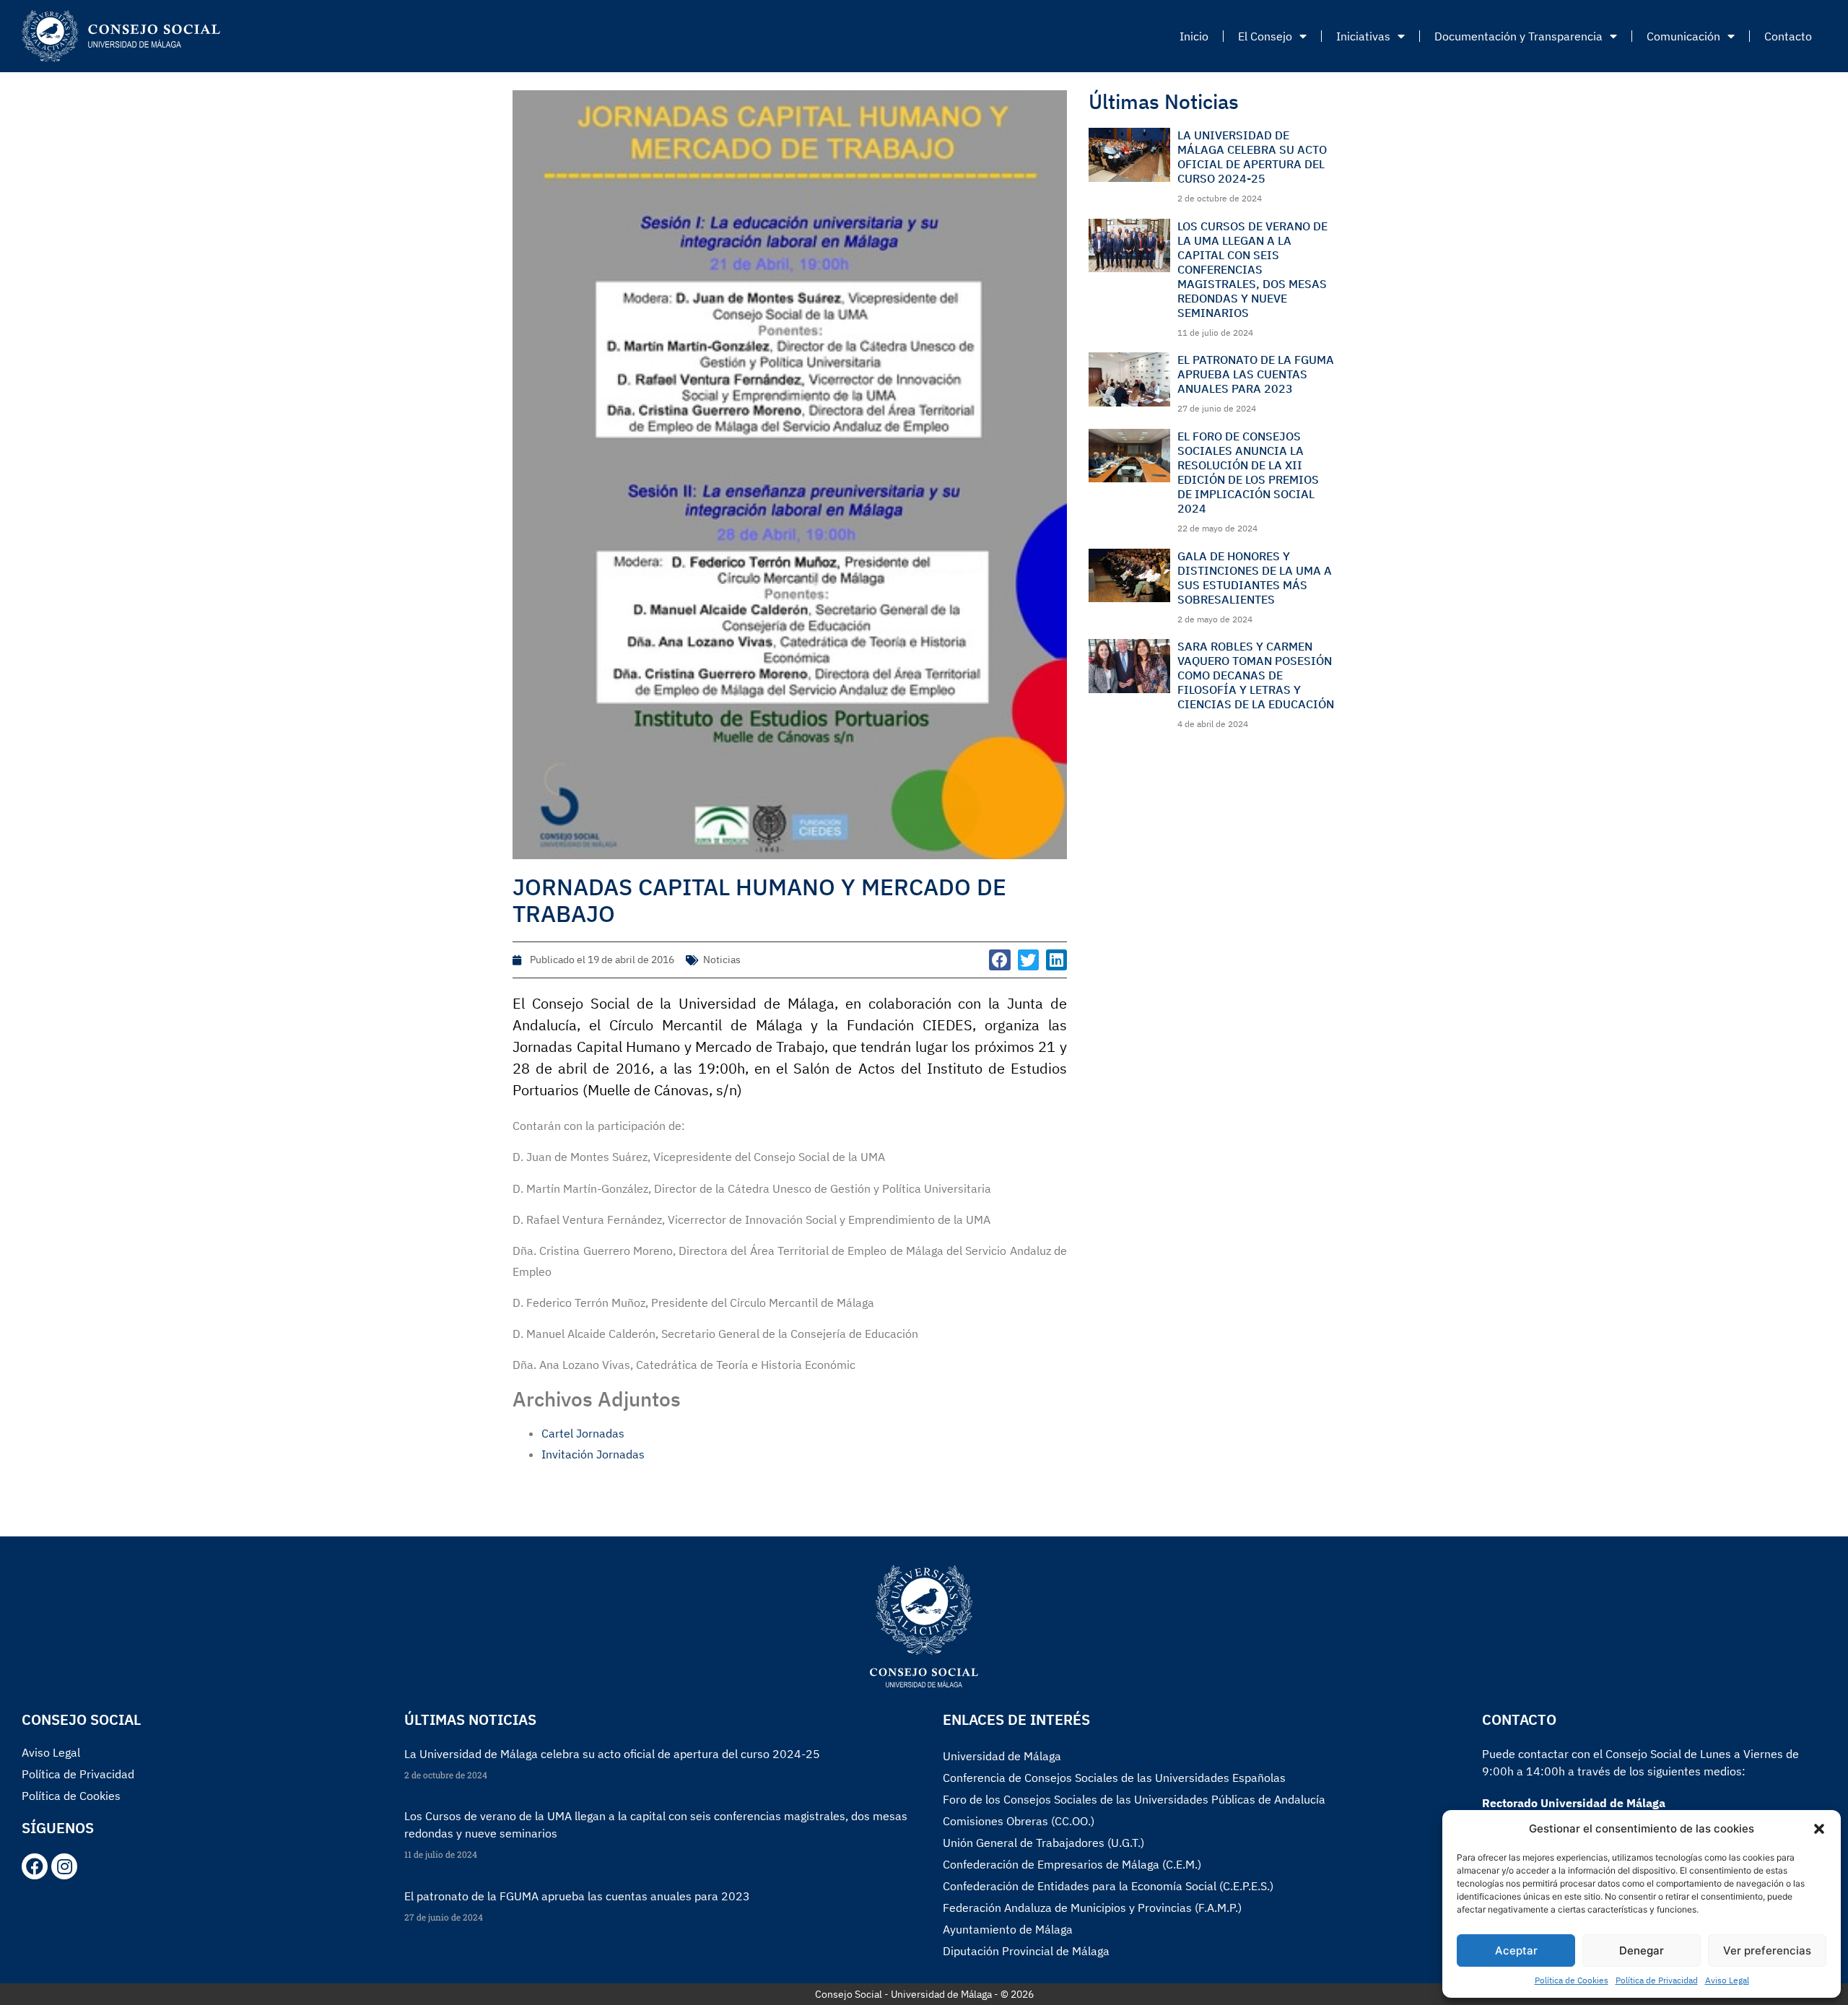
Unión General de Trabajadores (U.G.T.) (1043, 1843)
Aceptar (1516, 1950)
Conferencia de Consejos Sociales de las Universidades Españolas (1114, 1778)
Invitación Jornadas (593, 1454)
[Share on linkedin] (1056, 960)
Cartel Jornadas (583, 1433)
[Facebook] (35, 1866)
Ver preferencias (1767, 1950)
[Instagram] (64, 1866)
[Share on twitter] (1028, 960)
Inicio (1194, 36)
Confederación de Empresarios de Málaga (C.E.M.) (1072, 1864)
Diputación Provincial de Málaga (1026, 1951)
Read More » (428, 1800)
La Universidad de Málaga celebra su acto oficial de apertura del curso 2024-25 (1252, 157)
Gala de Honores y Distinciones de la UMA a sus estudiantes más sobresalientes (1255, 578)
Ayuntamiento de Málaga (1008, 1929)
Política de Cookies (1572, 1980)
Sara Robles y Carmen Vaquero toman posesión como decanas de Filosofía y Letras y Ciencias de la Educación (1256, 675)
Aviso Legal (1727, 1980)
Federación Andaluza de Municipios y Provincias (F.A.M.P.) (1092, 1908)
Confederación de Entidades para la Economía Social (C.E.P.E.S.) (1108, 1886)
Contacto (1788, 36)
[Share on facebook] (999, 960)
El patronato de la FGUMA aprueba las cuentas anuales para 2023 (1256, 374)
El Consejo (1265, 36)
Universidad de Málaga (1002, 1756)
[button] (1819, 1829)
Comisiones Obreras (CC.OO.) (1019, 1821)
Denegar (1642, 1950)
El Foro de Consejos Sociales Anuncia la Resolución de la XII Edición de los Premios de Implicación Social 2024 (1248, 472)
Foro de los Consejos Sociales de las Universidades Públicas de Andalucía (1134, 1799)
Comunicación (1683, 36)
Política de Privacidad (1657, 1980)
